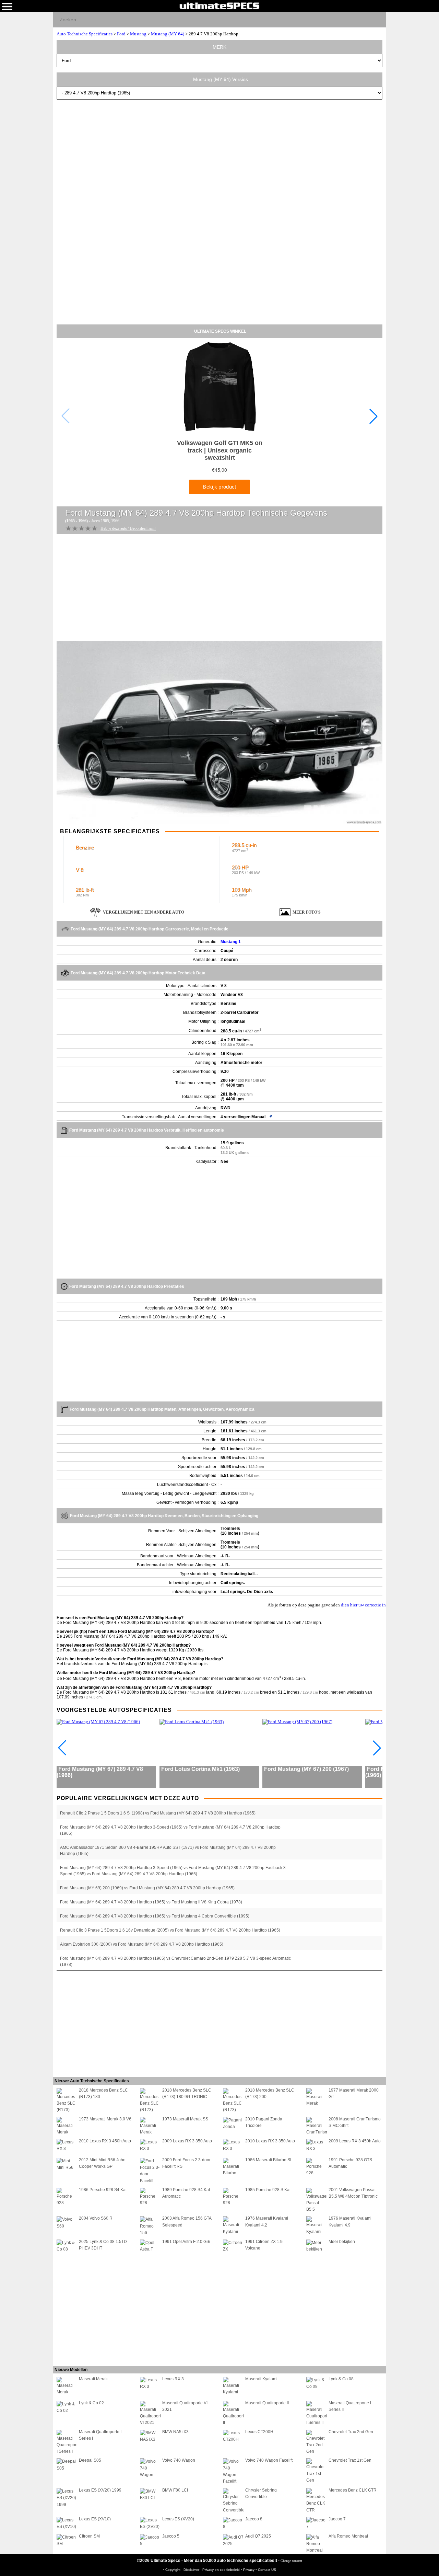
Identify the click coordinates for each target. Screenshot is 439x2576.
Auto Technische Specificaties (85, 34)
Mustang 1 (231, 942)
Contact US (267, 2570)
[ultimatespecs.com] (219, 5)
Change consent (291, 2561)
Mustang (138, 34)
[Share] (378, 19)
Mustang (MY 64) (168, 34)
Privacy (249, 2570)
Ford (121, 34)
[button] (373, 416)
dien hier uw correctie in (363, 1605)
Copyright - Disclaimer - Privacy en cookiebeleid (203, 2570)
